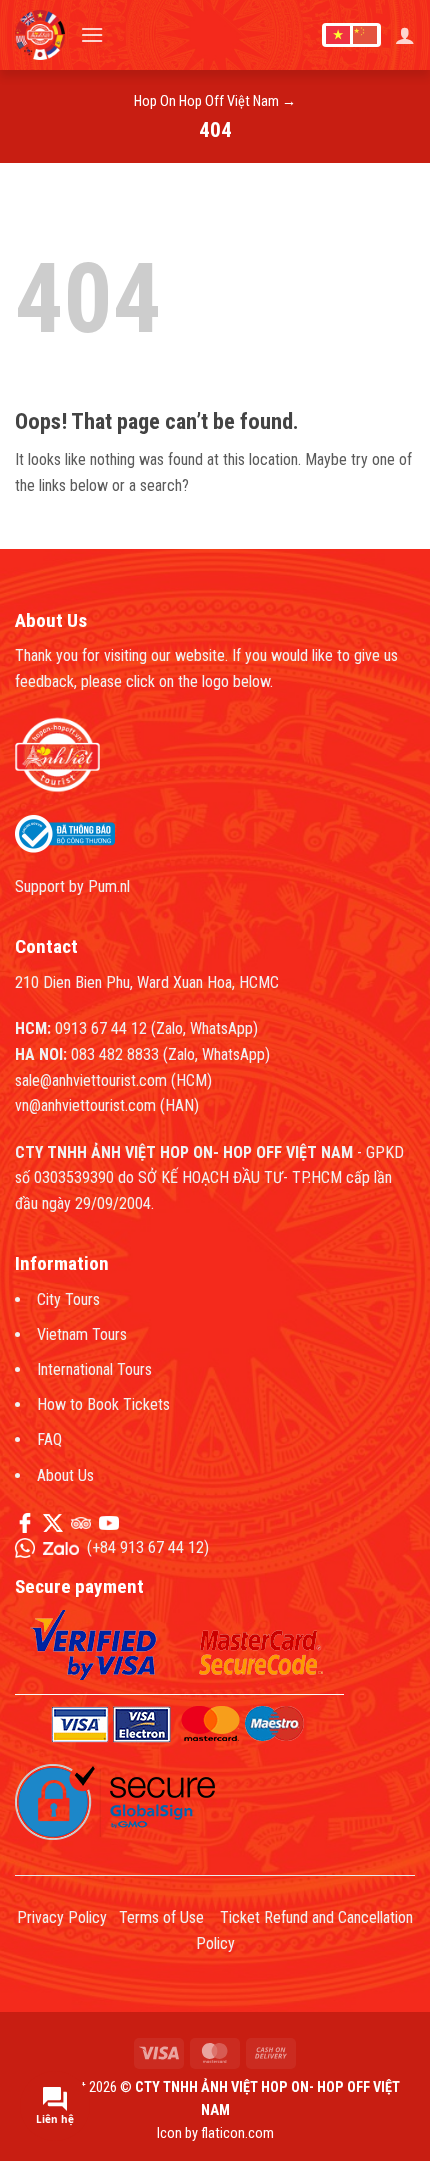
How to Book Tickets (103, 1404)
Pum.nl (109, 886)
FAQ (49, 1439)
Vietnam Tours (82, 1334)
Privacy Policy (62, 1917)
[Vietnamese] (338, 35)
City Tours (68, 1299)
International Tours (94, 1369)
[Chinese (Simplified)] (365, 35)
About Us (65, 1475)
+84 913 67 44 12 (148, 1547)
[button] (92, 34)
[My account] (405, 35)
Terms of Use (161, 1917)
